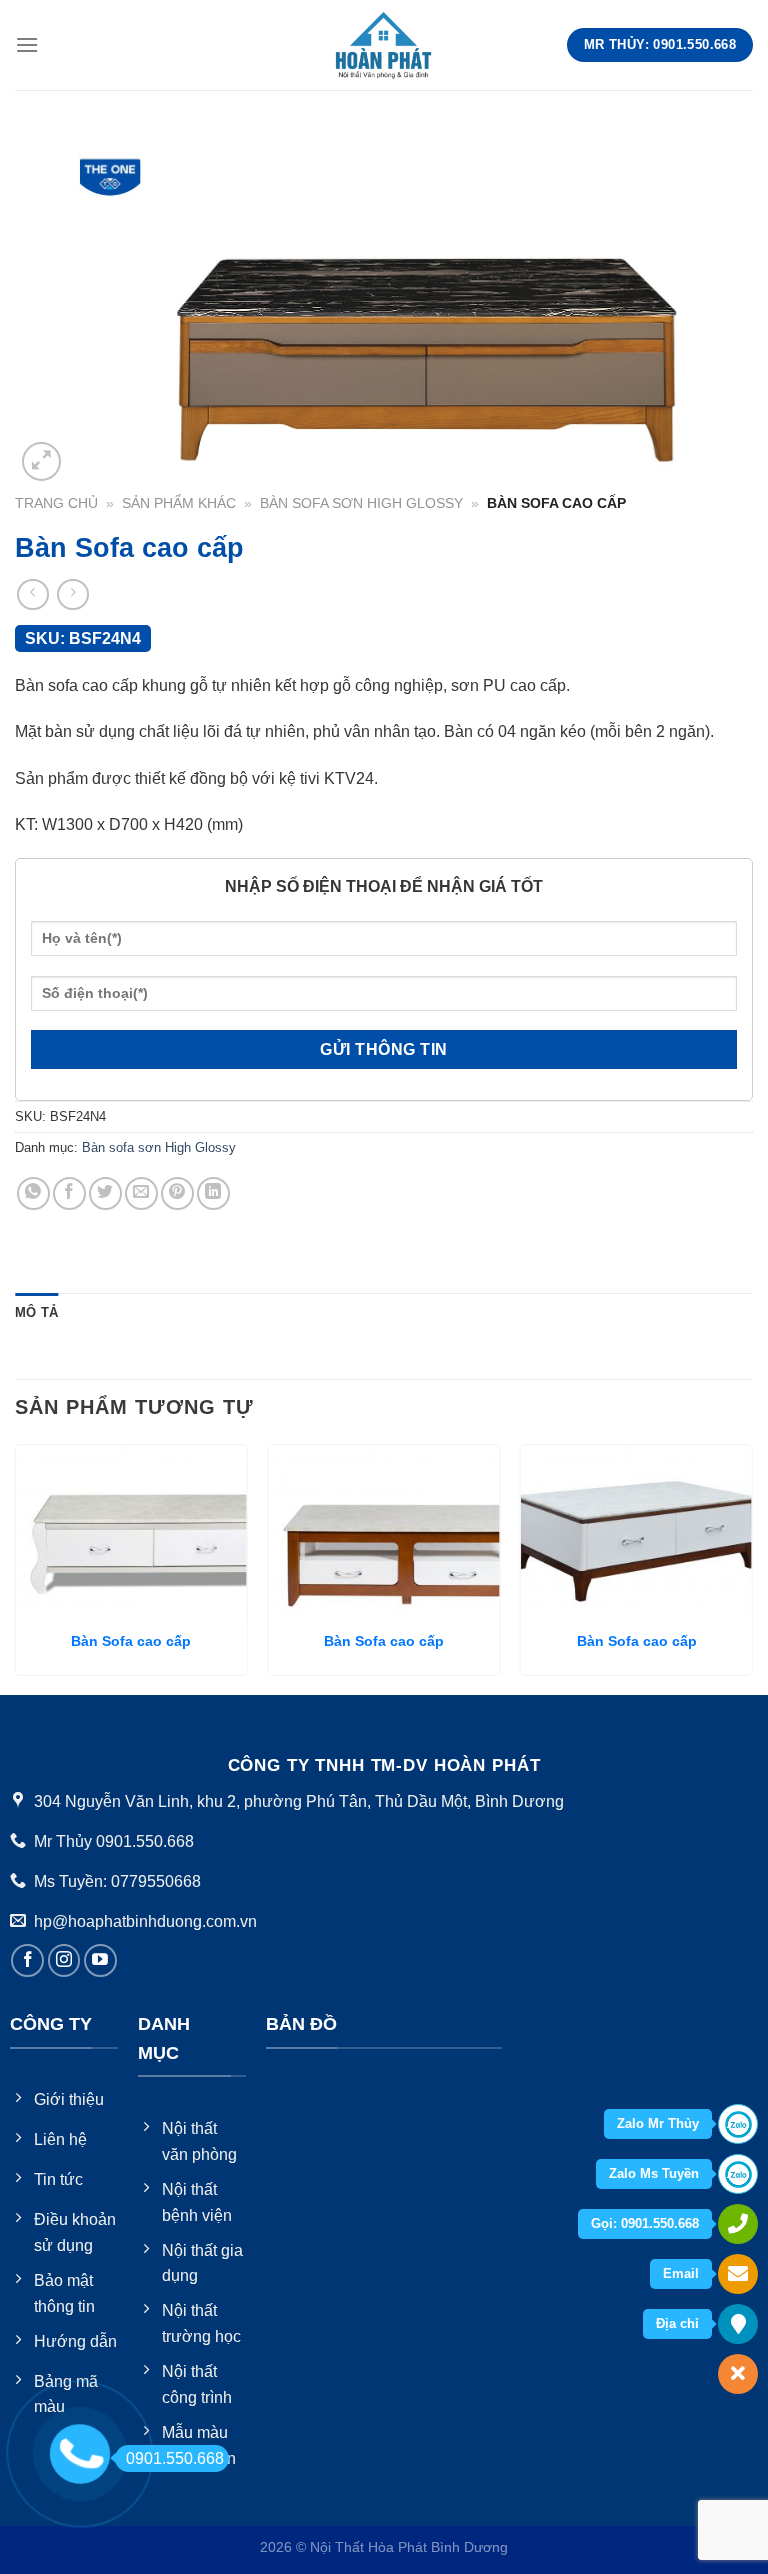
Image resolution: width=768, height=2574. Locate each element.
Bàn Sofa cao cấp (131, 1641)
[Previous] (16, 1567)
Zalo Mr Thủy (658, 2123)
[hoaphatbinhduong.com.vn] (384, 44)
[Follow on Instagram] (64, 1960)
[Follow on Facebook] (27, 1960)
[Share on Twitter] (105, 1193)
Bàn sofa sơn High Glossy (361, 503)
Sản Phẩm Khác (179, 503)
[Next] (752, 1567)
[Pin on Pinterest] (177, 1193)
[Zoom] (41, 461)
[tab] (36, 1313)
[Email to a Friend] (141, 1193)
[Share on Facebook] (69, 1193)
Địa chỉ (677, 2323)
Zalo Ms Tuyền (654, 2173)
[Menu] (27, 44)
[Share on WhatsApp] (33, 1193)
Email (681, 2273)
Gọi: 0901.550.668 (645, 2223)
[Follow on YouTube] (100, 1960)
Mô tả (36, 1312)
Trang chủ (56, 503)
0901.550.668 (175, 2458)
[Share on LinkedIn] (213, 1193)
